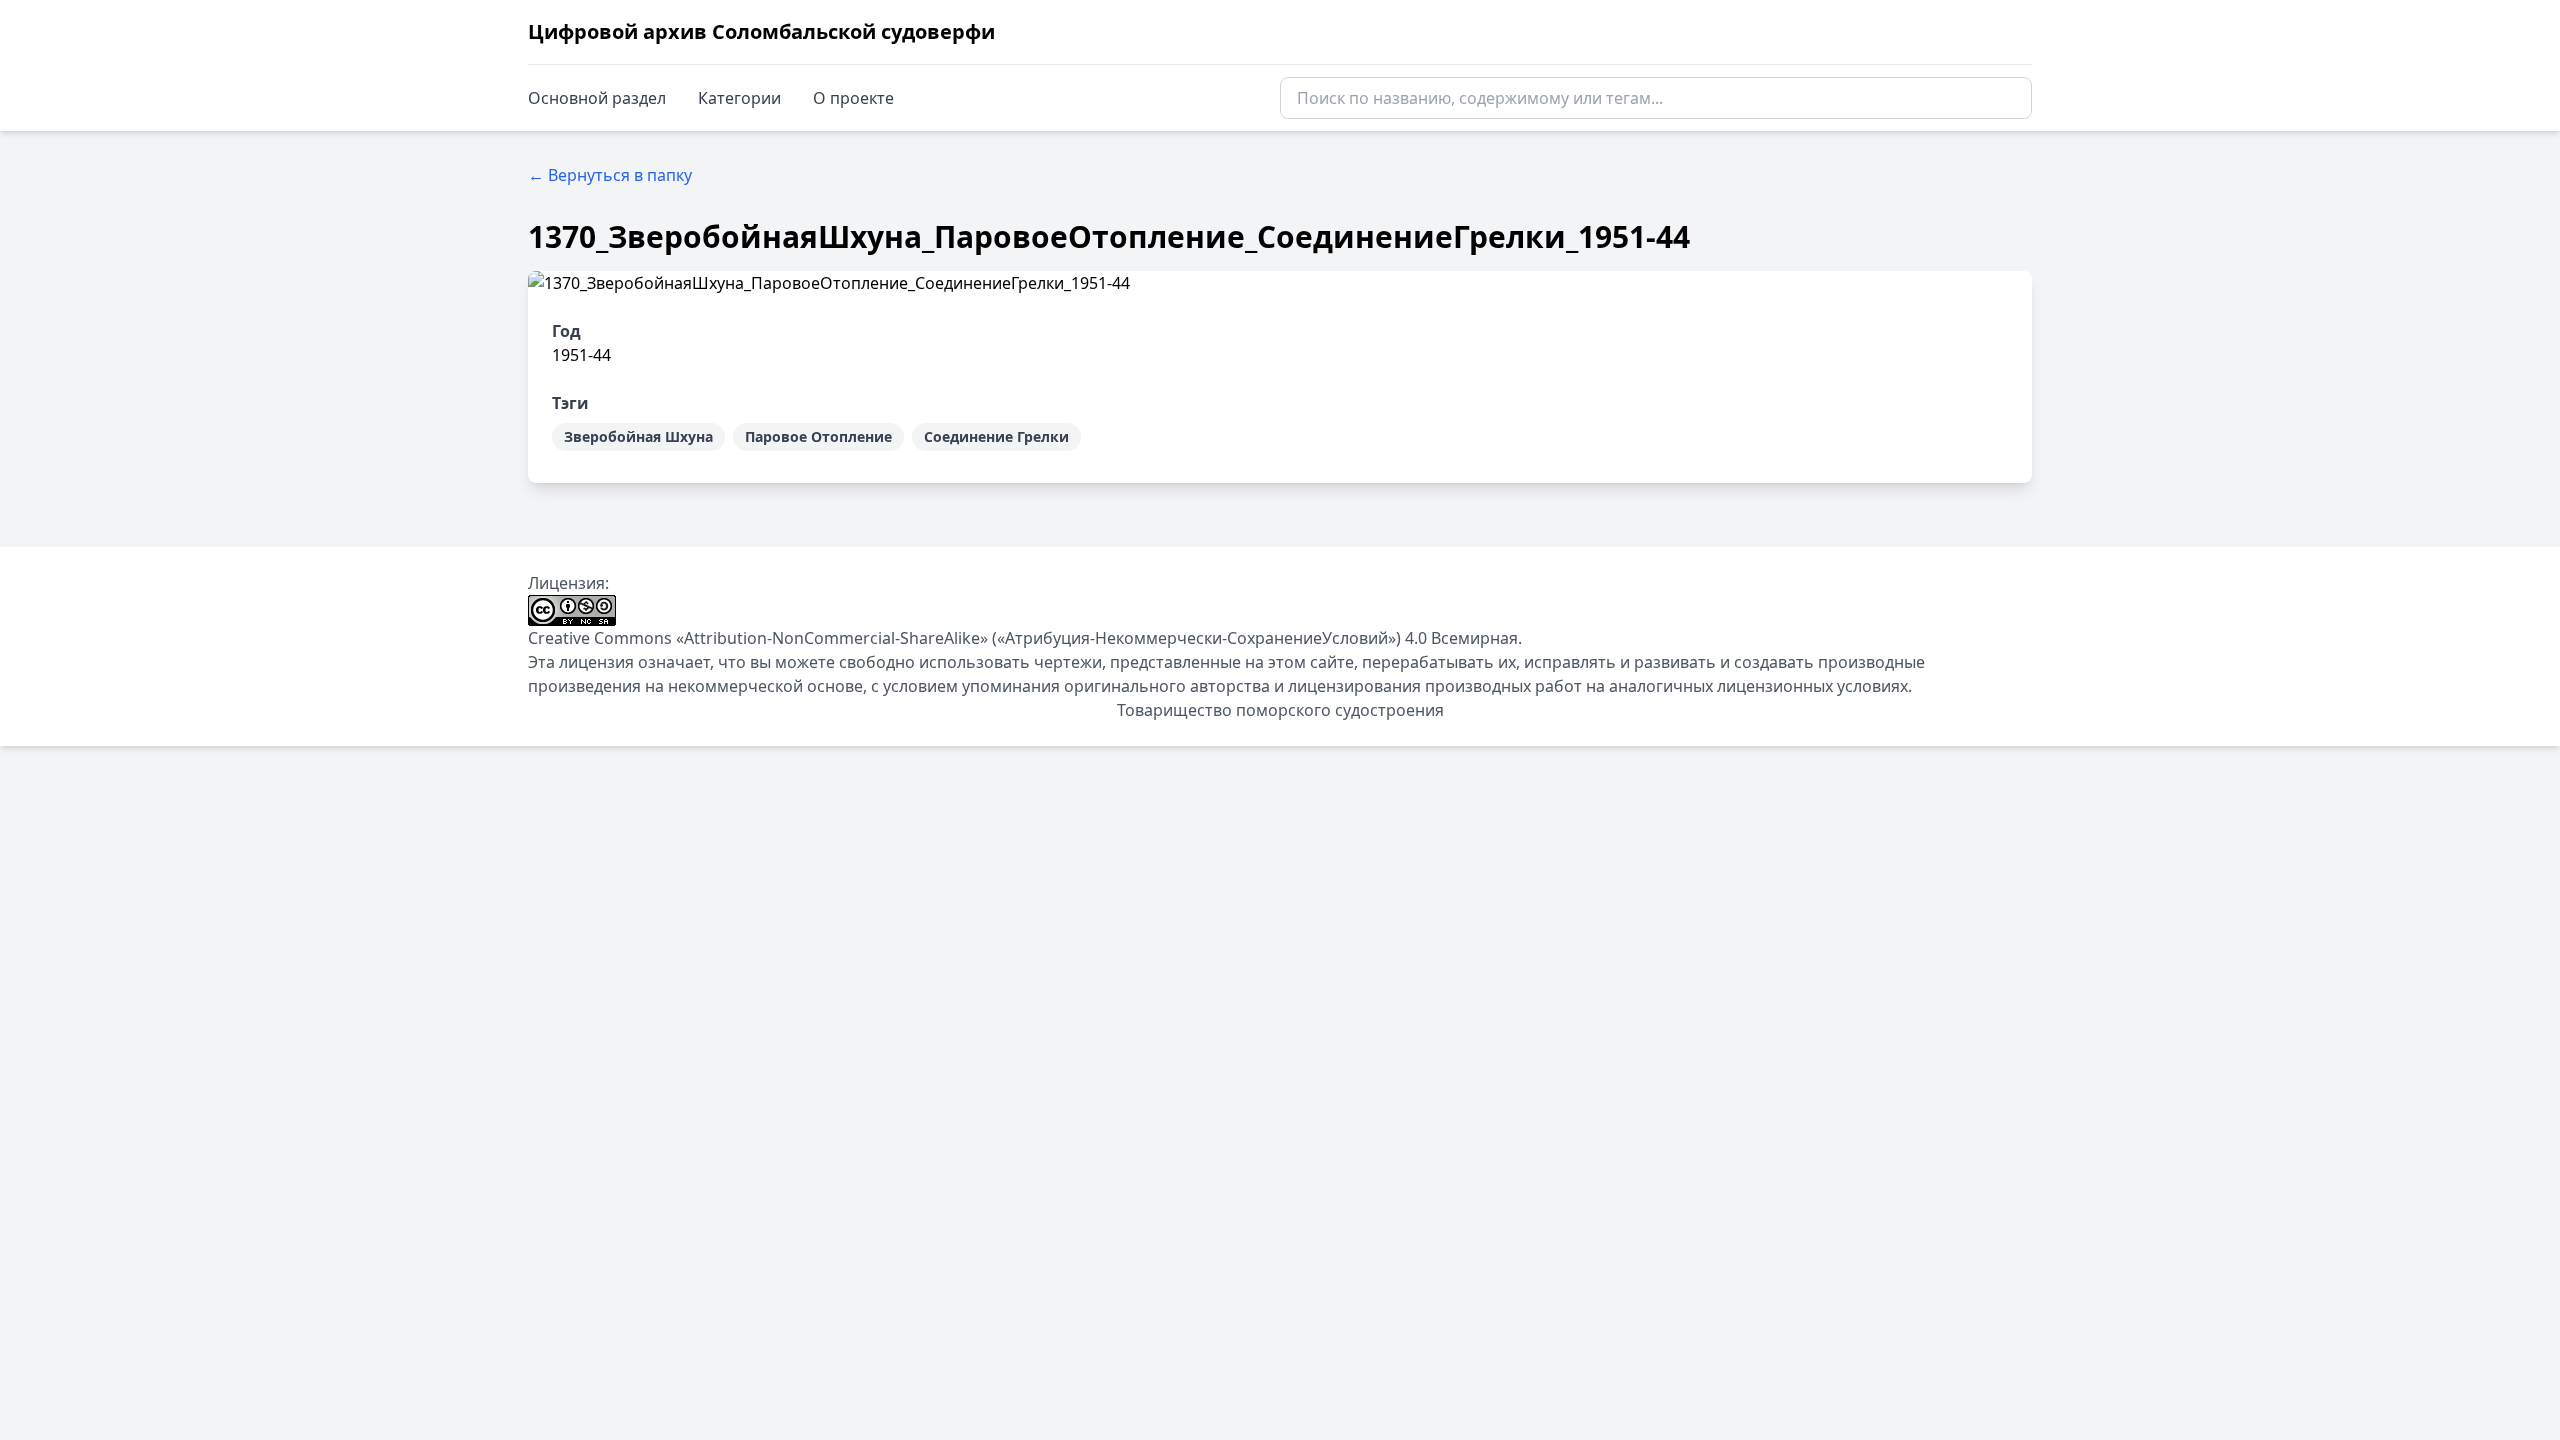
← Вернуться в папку (610, 175)
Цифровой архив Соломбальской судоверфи (761, 31)
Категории (739, 98)
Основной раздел (597, 98)
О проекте (853, 98)
